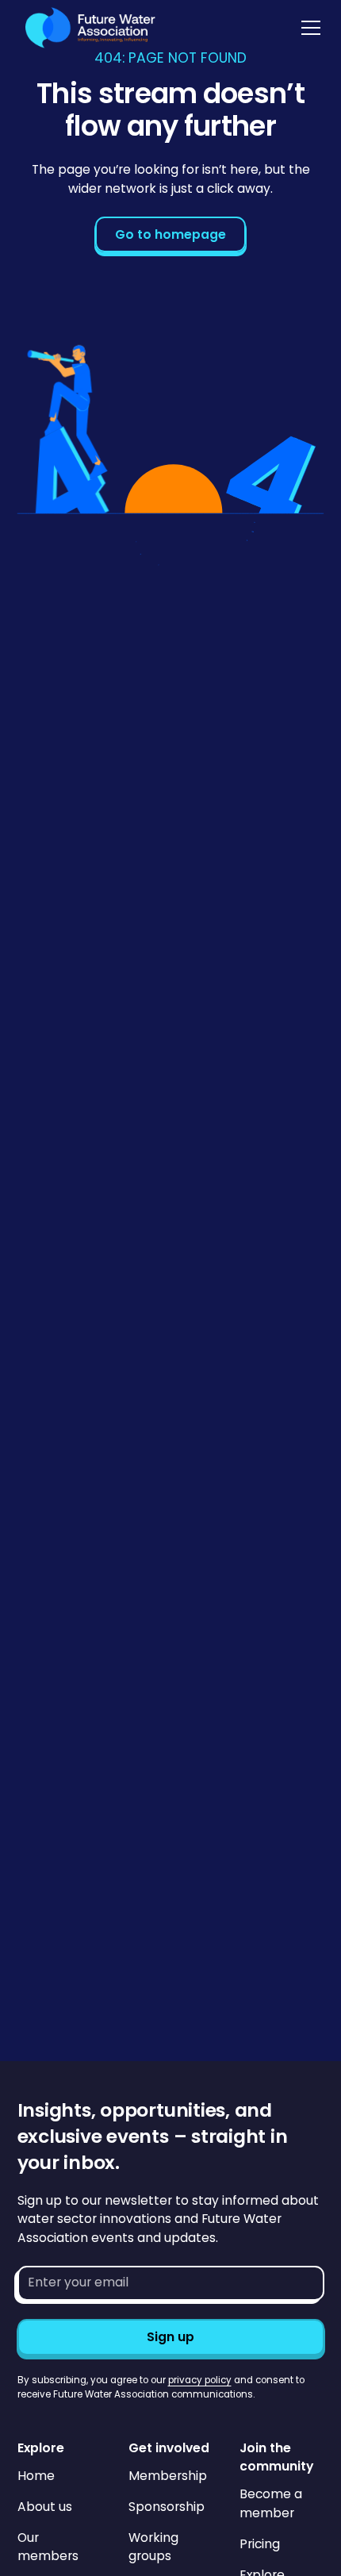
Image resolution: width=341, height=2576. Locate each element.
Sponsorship (167, 2507)
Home (36, 2476)
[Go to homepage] (86, 28)
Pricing (260, 2544)
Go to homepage (170, 234)
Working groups (153, 2547)
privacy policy (200, 2380)
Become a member (271, 2503)
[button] (308, 28)
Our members (48, 2547)
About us (45, 2507)
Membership (168, 2476)
